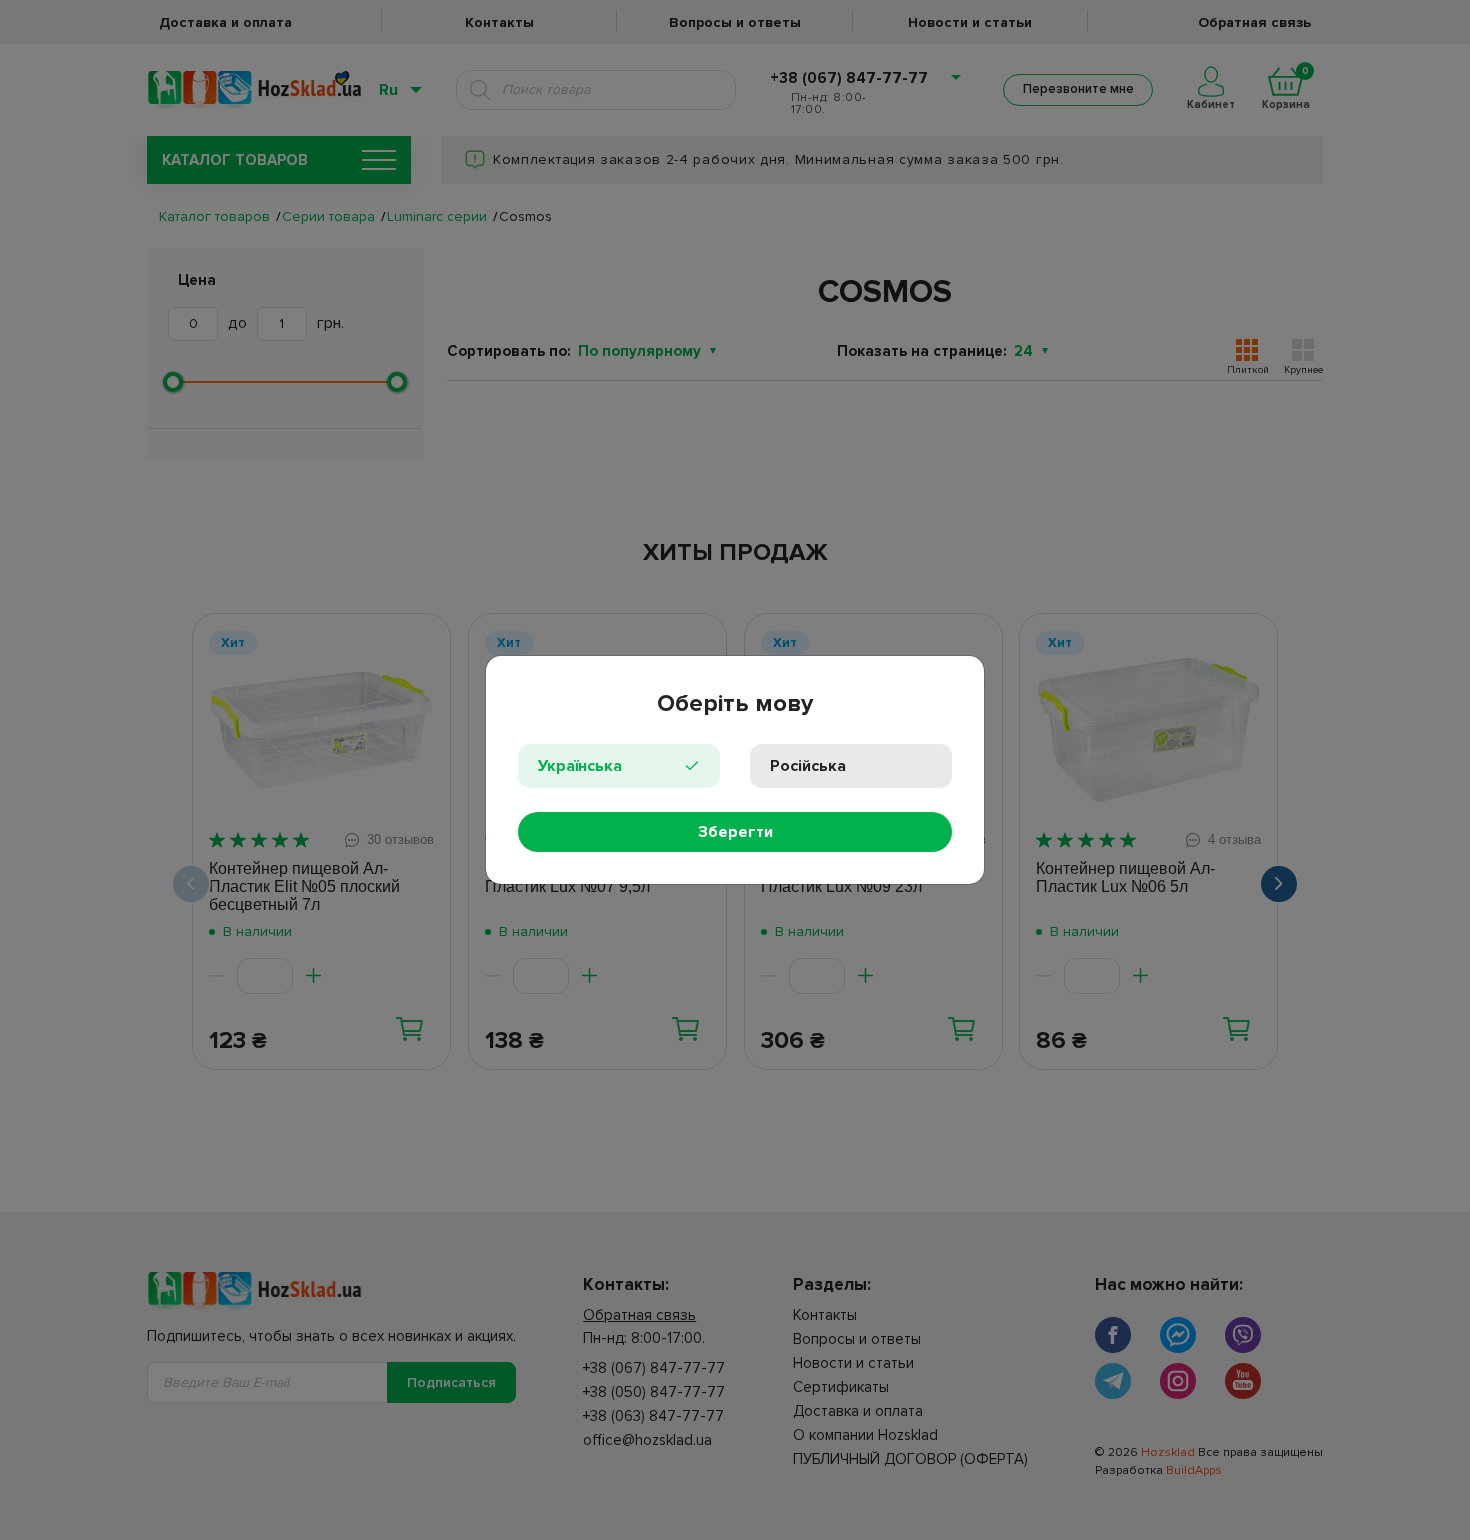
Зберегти (735, 832)
